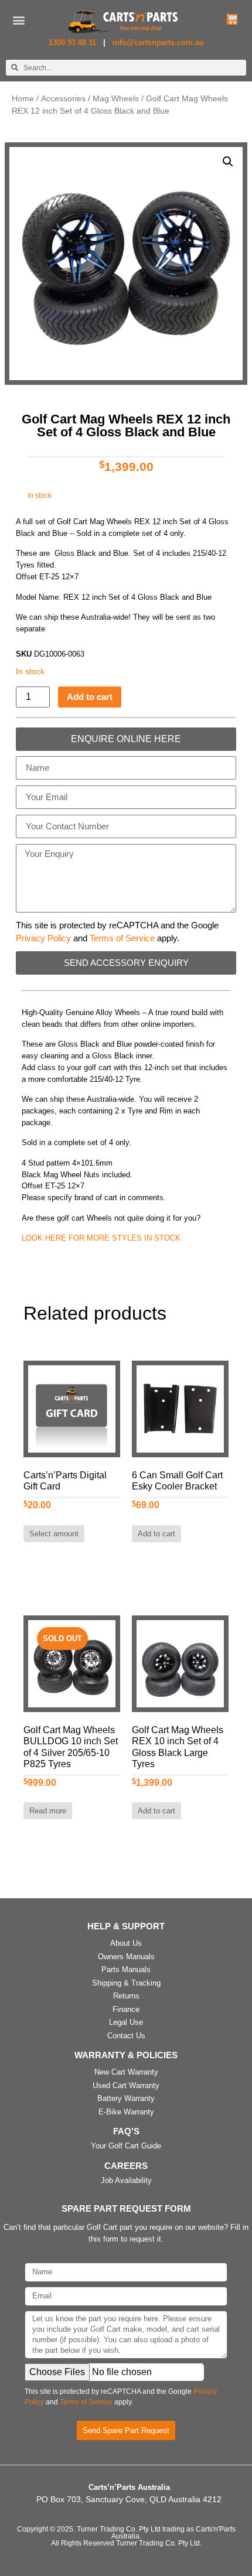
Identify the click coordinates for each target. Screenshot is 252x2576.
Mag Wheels (116, 99)
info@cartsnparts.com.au (158, 42)
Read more (48, 1811)
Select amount (54, 1534)
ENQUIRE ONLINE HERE (126, 739)
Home (23, 99)
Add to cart (90, 697)
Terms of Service (122, 938)
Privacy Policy (43, 938)
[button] (19, 20)
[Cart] (232, 19)
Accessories (63, 99)
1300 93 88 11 (74, 42)
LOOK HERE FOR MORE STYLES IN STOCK (101, 1238)
